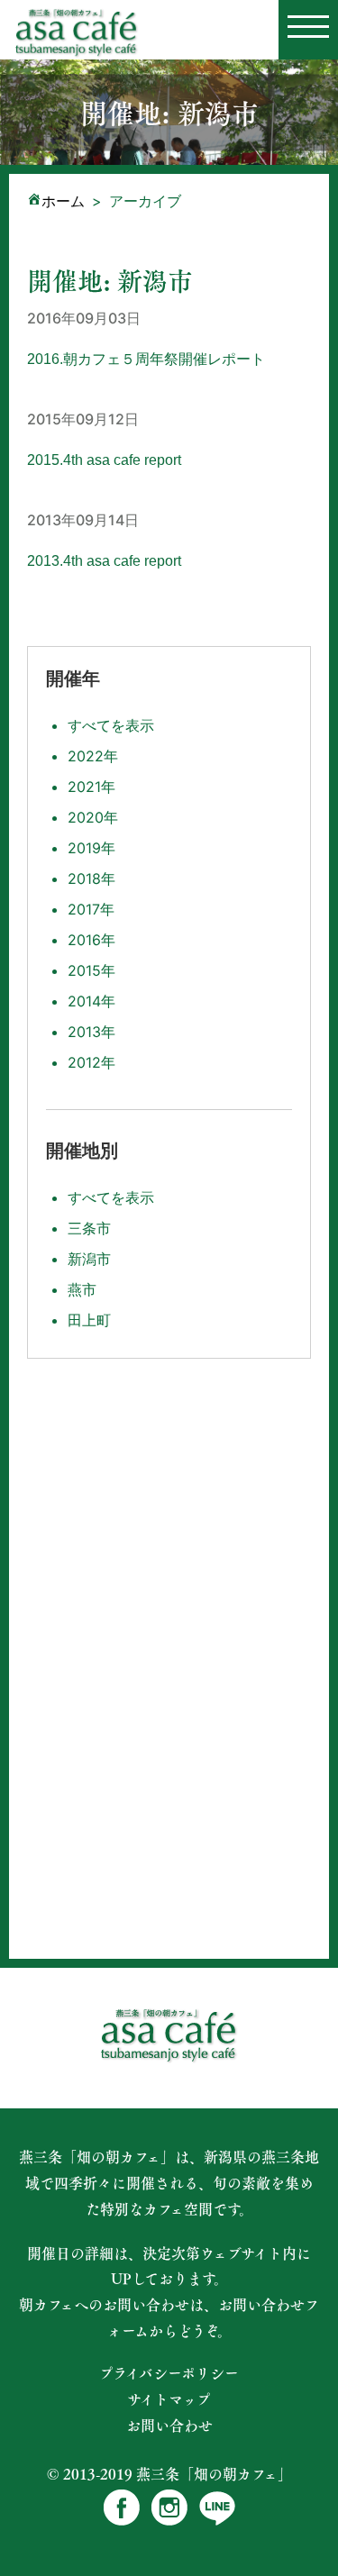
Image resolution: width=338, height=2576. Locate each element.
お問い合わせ (169, 2426)
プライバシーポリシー (169, 2373)
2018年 (91, 878)
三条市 (89, 1228)
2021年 (91, 787)
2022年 (93, 756)
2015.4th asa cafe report (104, 460)
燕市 (82, 1289)
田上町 (89, 1320)
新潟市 (89, 1259)
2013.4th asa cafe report (104, 561)
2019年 (91, 848)
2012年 (91, 1062)
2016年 (91, 940)
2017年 (91, 909)
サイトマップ (169, 2399)
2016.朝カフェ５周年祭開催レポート (146, 359)
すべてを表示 (111, 725)
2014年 (91, 1001)
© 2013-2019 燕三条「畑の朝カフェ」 (169, 2474)
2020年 (93, 817)
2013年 (91, 1032)
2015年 (91, 970)
